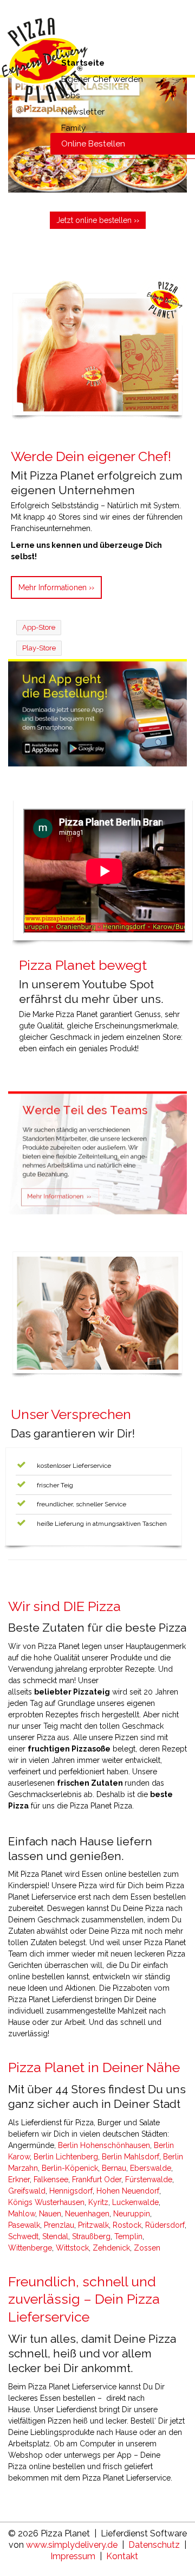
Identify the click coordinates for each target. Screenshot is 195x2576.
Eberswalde (151, 2168)
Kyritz (98, 2202)
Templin (128, 2236)
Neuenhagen (87, 2214)
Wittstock (72, 2248)
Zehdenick (111, 2248)
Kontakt (122, 2556)
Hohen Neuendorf (128, 2191)
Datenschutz (154, 2545)
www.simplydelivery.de (72, 2545)
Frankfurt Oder (97, 2179)
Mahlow (22, 2214)
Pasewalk (24, 2225)
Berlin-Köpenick (70, 2168)
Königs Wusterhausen (46, 2202)
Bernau (114, 2168)
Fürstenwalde (149, 2179)
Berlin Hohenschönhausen (104, 2145)
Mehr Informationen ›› (56, 587)
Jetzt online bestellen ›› (98, 220)
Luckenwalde (135, 2202)
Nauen (50, 2214)
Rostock (127, 2225)
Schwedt (23, 2236)
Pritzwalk (93, 2225)
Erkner (19, 2179)
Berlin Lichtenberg (66, 2157)
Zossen (147, 2248)
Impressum (73, 2556)
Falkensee (51, 2179)
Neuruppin (132, 2214)
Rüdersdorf (165, 2225)
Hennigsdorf (71, 2191)
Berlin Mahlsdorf (131, 2157)
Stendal (55, 2236)
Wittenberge (30, 2248)
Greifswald (27, 2191)
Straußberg (91, 2236)
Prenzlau (59, 2225)
